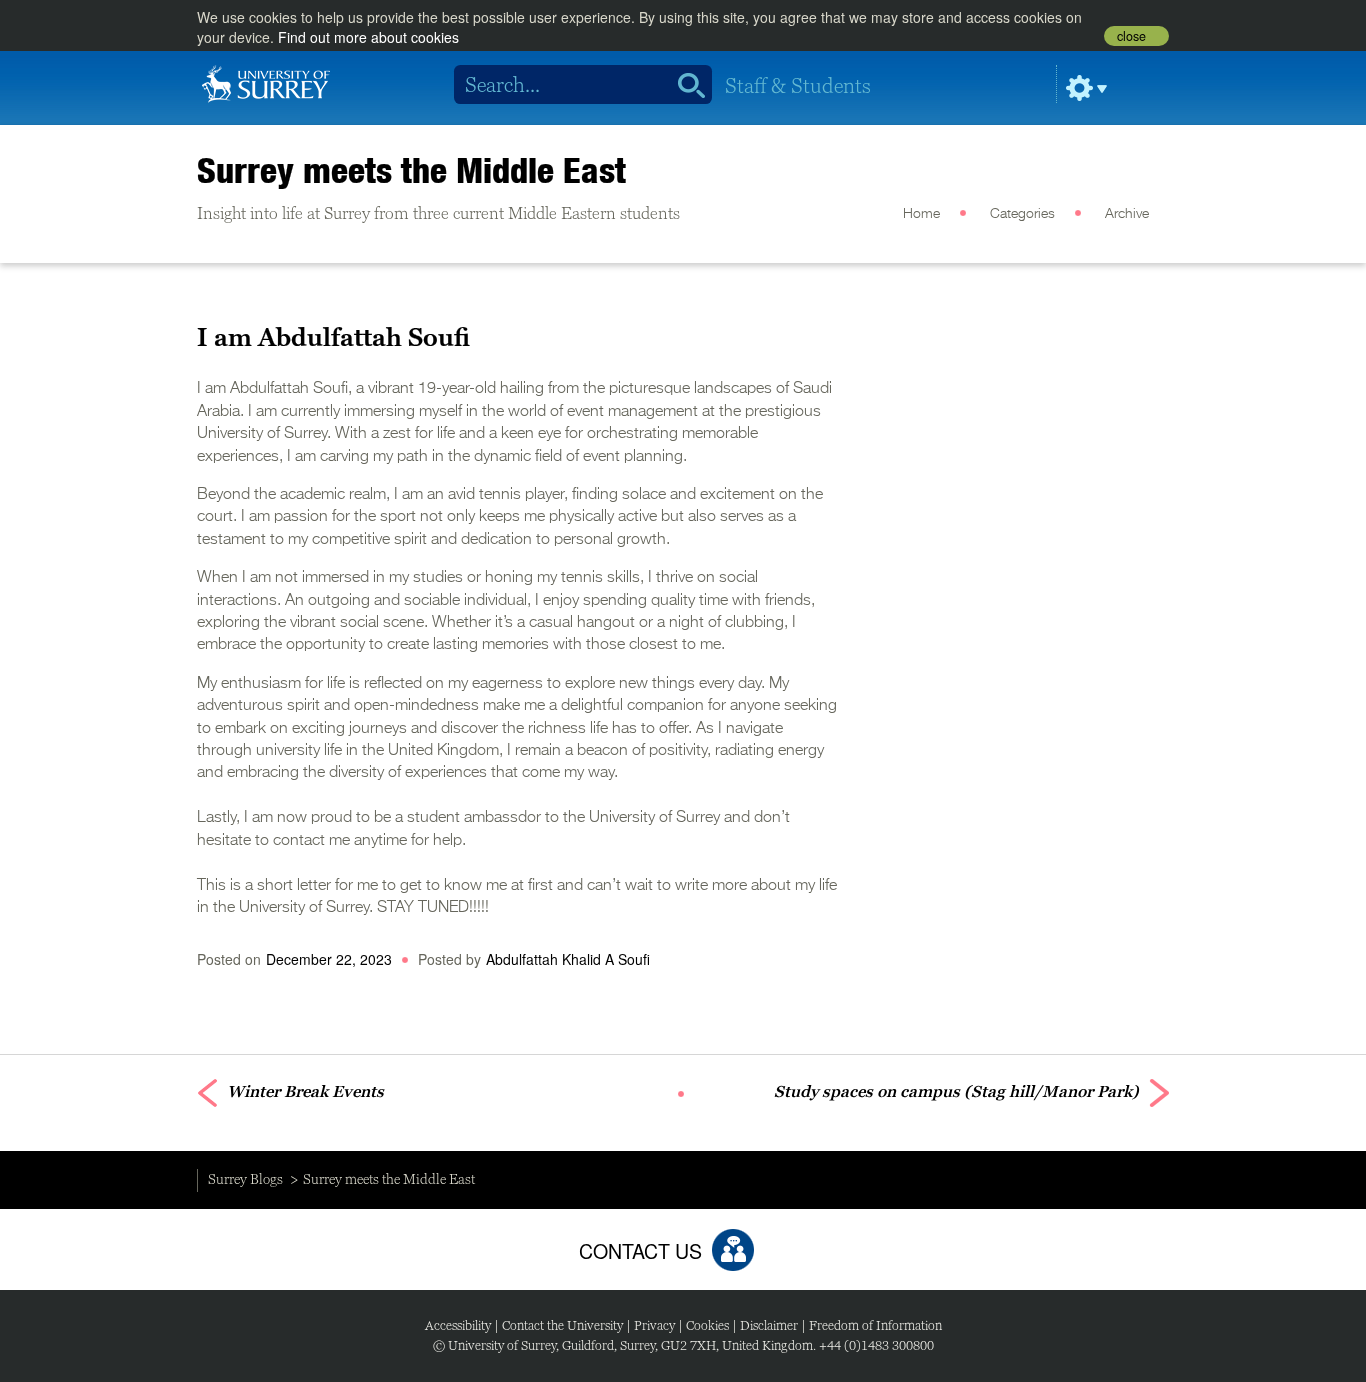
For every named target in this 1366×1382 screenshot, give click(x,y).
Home (921, 214)
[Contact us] (733, 1250)
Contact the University (562, 1325)
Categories (1022, 214)
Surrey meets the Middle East (411, 170)
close (1131, 36)
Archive (1127, 214)
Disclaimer (769, 1325)
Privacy (654, 1325)
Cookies (707, 1325)
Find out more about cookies (368, 37)
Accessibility (458, 1325)
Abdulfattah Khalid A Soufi (568, 959)
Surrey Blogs (245, 1179)
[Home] (266, 82)
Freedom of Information (875, 1325)
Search (684, 85)
